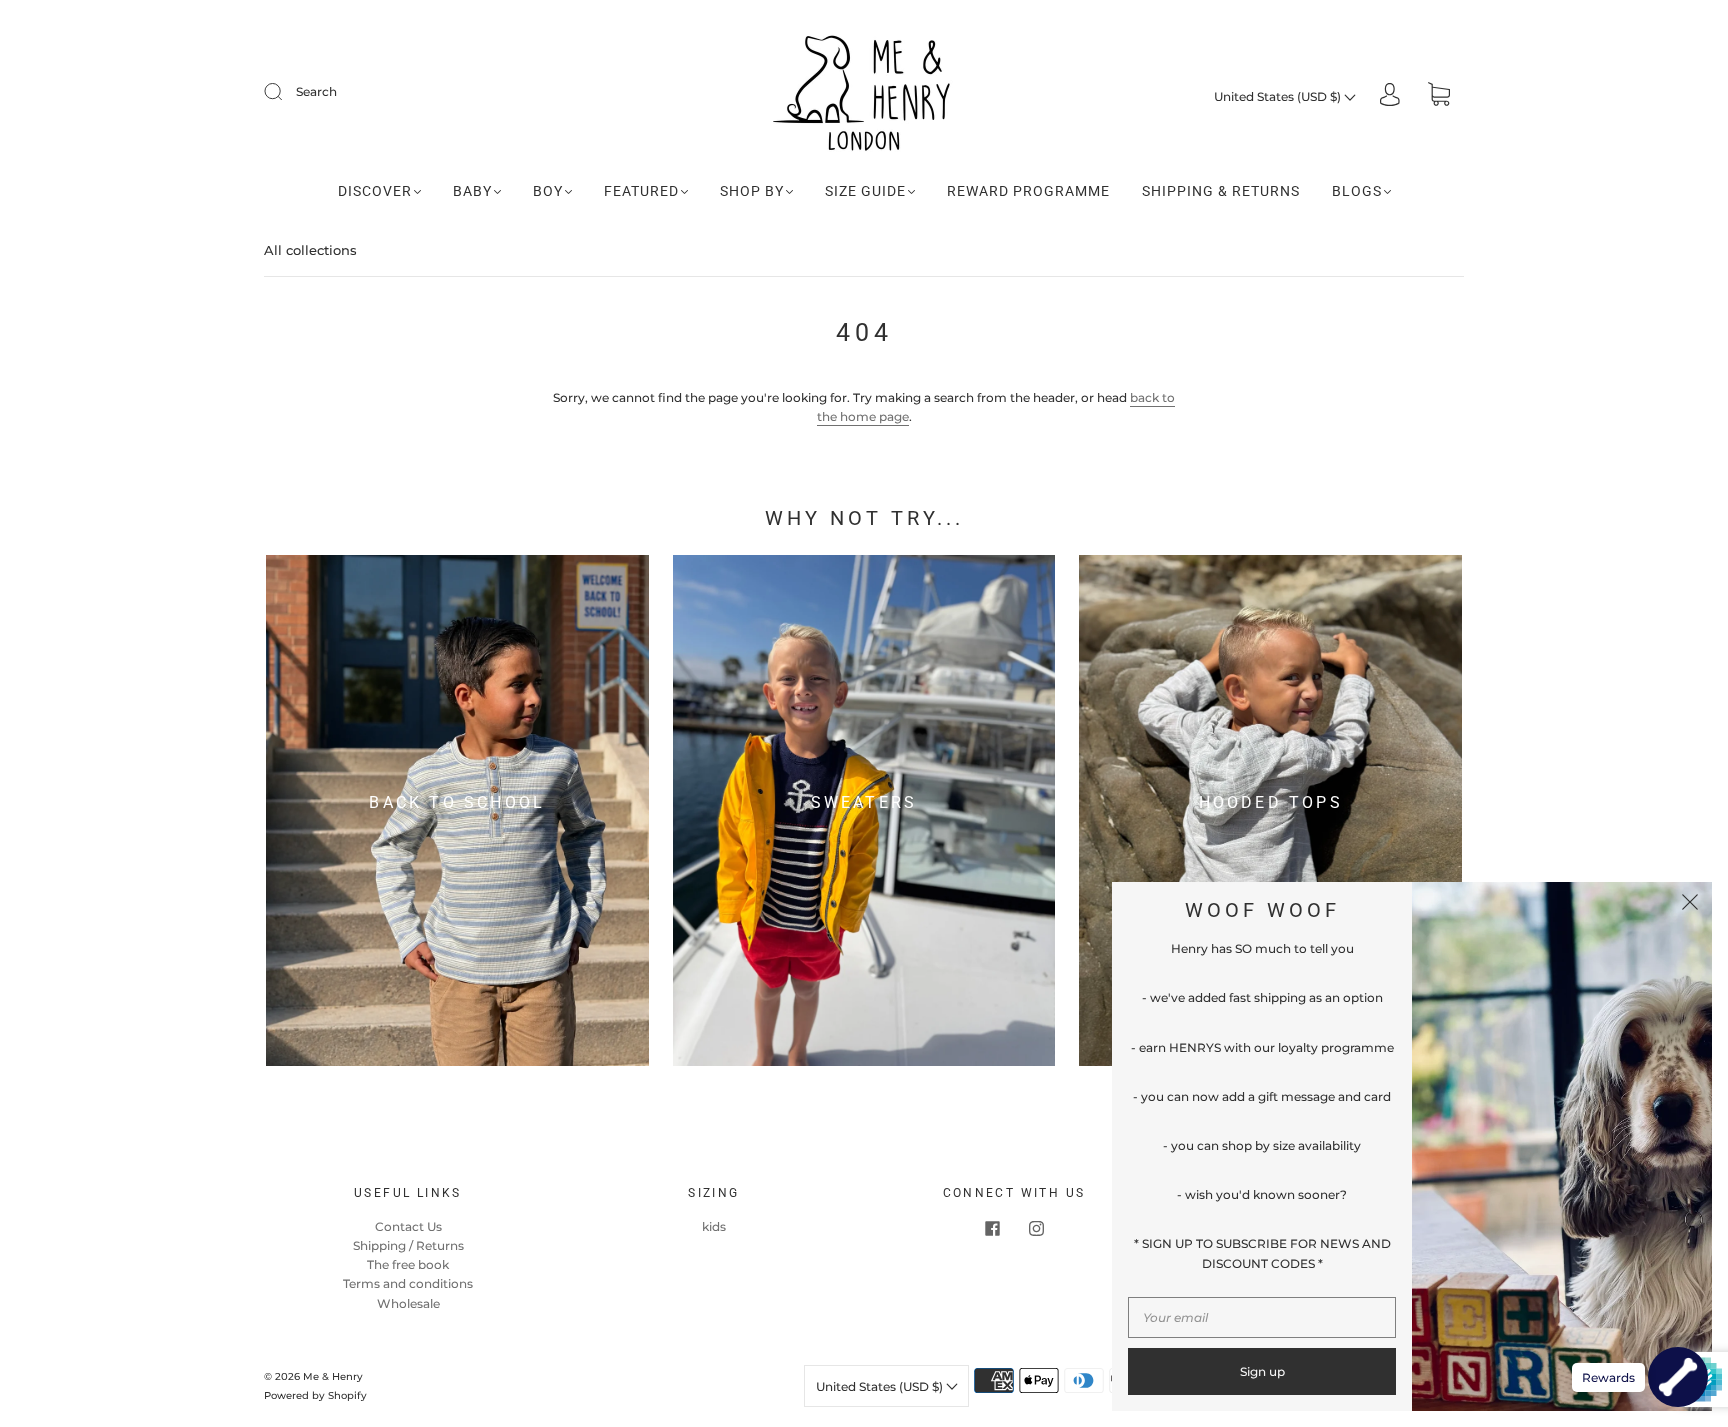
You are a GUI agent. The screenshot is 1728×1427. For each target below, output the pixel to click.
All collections (310, 250)
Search (316, 91)
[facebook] (992, 1229)
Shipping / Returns (408, 1245)
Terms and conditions (408, 1283)
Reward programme (1028, 191)
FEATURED (641, 191)
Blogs (1357, 191)
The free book (408, 1264)
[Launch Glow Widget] (1678, 1377)
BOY (548, 191)
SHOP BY (752, 191)
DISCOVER (375, 191)
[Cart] (1439, 96)
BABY (472, 191)
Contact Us (408, 1226)
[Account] (1390, 96)
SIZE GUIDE (865, 191)
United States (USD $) (1279, 96)
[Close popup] (1690, 904)
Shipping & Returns (1221, 191)
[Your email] (1262, 1317)
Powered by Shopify (315, 1395)
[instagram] (1036, 1229)
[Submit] (286, 92)
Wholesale (408, 1303)
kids (714, 1226)
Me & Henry (333, 1376)
